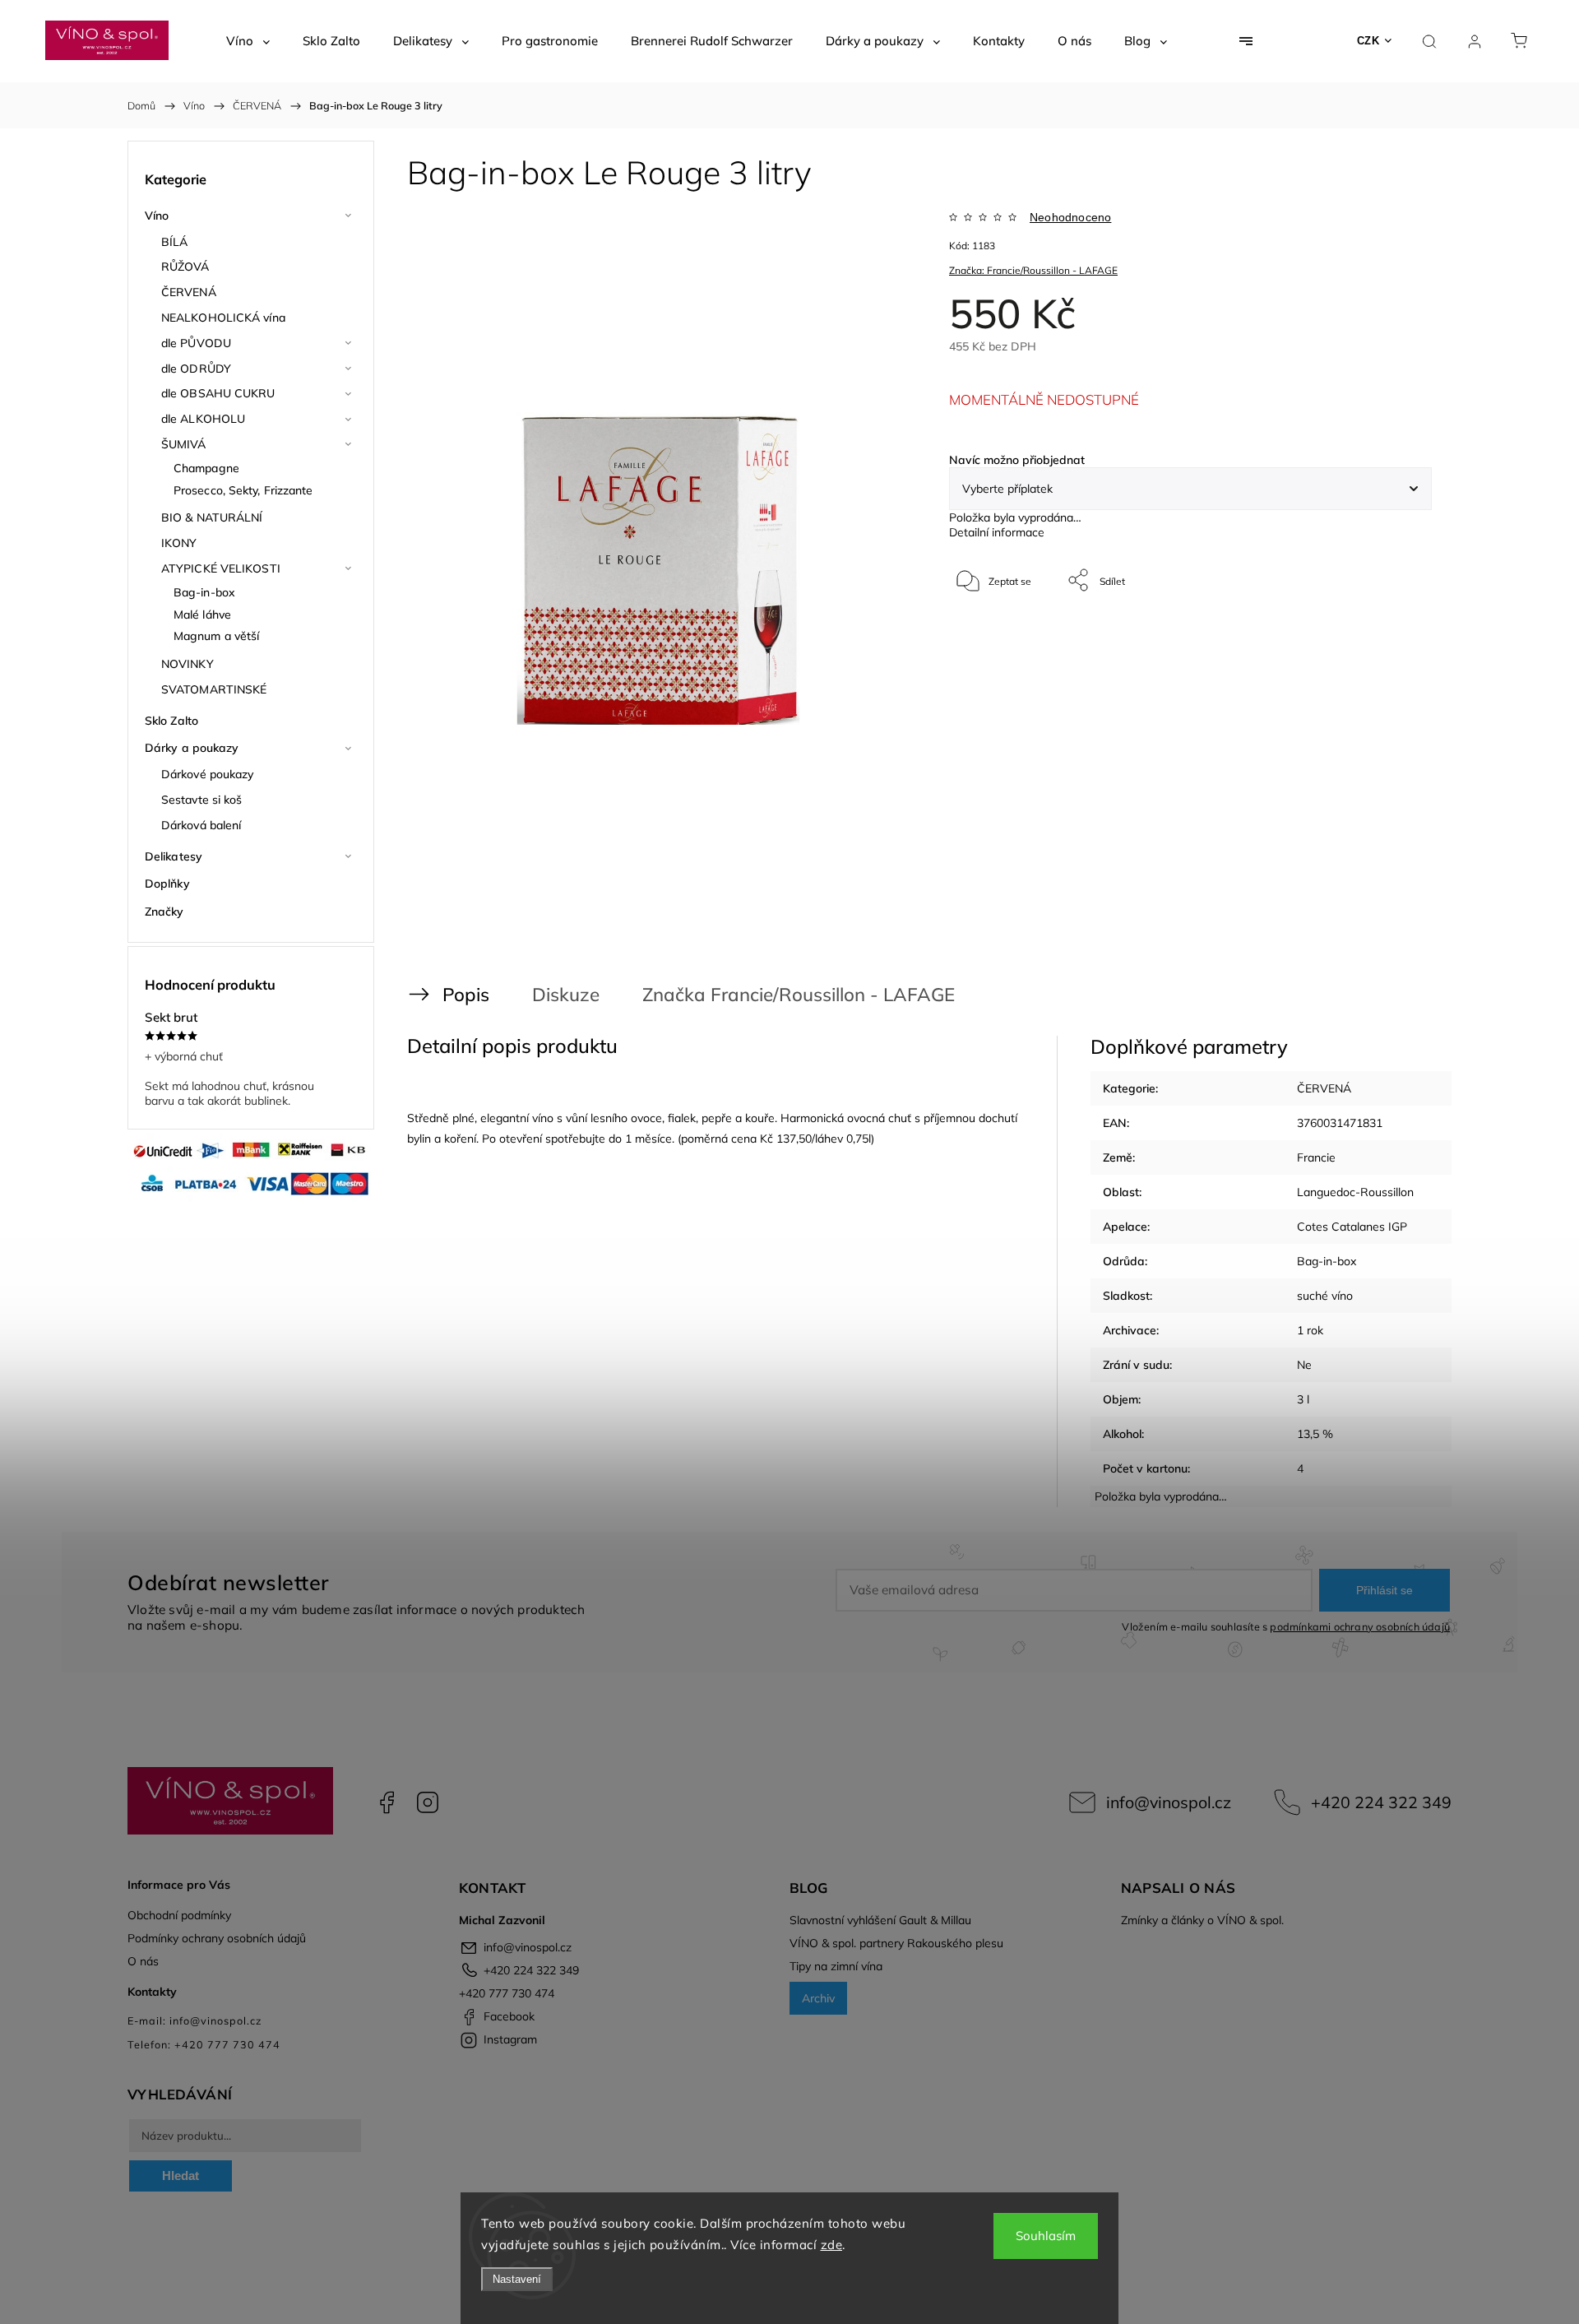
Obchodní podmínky (179, 1915)
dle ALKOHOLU (203, 419)
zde (832, 2245)
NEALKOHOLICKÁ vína (223, 318)
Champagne (206, 468)
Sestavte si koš (202, 800)
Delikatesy (174, 856)
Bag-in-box (204, 592)
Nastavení (517, 2279)
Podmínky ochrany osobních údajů (217, 1938)
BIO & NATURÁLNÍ (212, 517)
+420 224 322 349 (1381, 1802)
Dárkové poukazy (208, 774)
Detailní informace (997, 532)
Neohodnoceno (1070, 217)
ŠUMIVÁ (184, 444)
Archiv (818, 1998)
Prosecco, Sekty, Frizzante (243, 490)
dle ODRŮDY (196, 369)
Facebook (387, 1802)
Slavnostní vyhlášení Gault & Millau (880, 1920)
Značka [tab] (776, 994)
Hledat (181, 2176)
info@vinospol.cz (1169, 1802)
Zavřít (1397, 635)
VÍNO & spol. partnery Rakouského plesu (896, 1943)
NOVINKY (188, 664)
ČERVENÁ (189, 292)
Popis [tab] (466, 994)
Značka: (1033, 270)
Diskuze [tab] (566, 994)
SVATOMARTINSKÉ (214, 689)
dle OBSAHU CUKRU (218, 393)
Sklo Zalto (171, 721)
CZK (1368, 41)
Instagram (428, 1802)
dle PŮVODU (196, 343)
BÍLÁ (174, 242)
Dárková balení (201, 825)
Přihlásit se (1385, 1590)
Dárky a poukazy (192, 748)
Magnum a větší (216, 636)
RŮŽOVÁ (185, 267)
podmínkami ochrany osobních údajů (1360, 1626)
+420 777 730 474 (507, 1993)
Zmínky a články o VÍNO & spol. (1202, 1920)
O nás (143, 1961)
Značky (164, 912)
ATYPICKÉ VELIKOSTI (221, 568)
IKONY (179, 543)
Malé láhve (202, 615)
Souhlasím (1046, 2236)
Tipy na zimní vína (836, 1966)
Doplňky (167, 884)
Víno (157, 216)
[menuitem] (248, 41)
